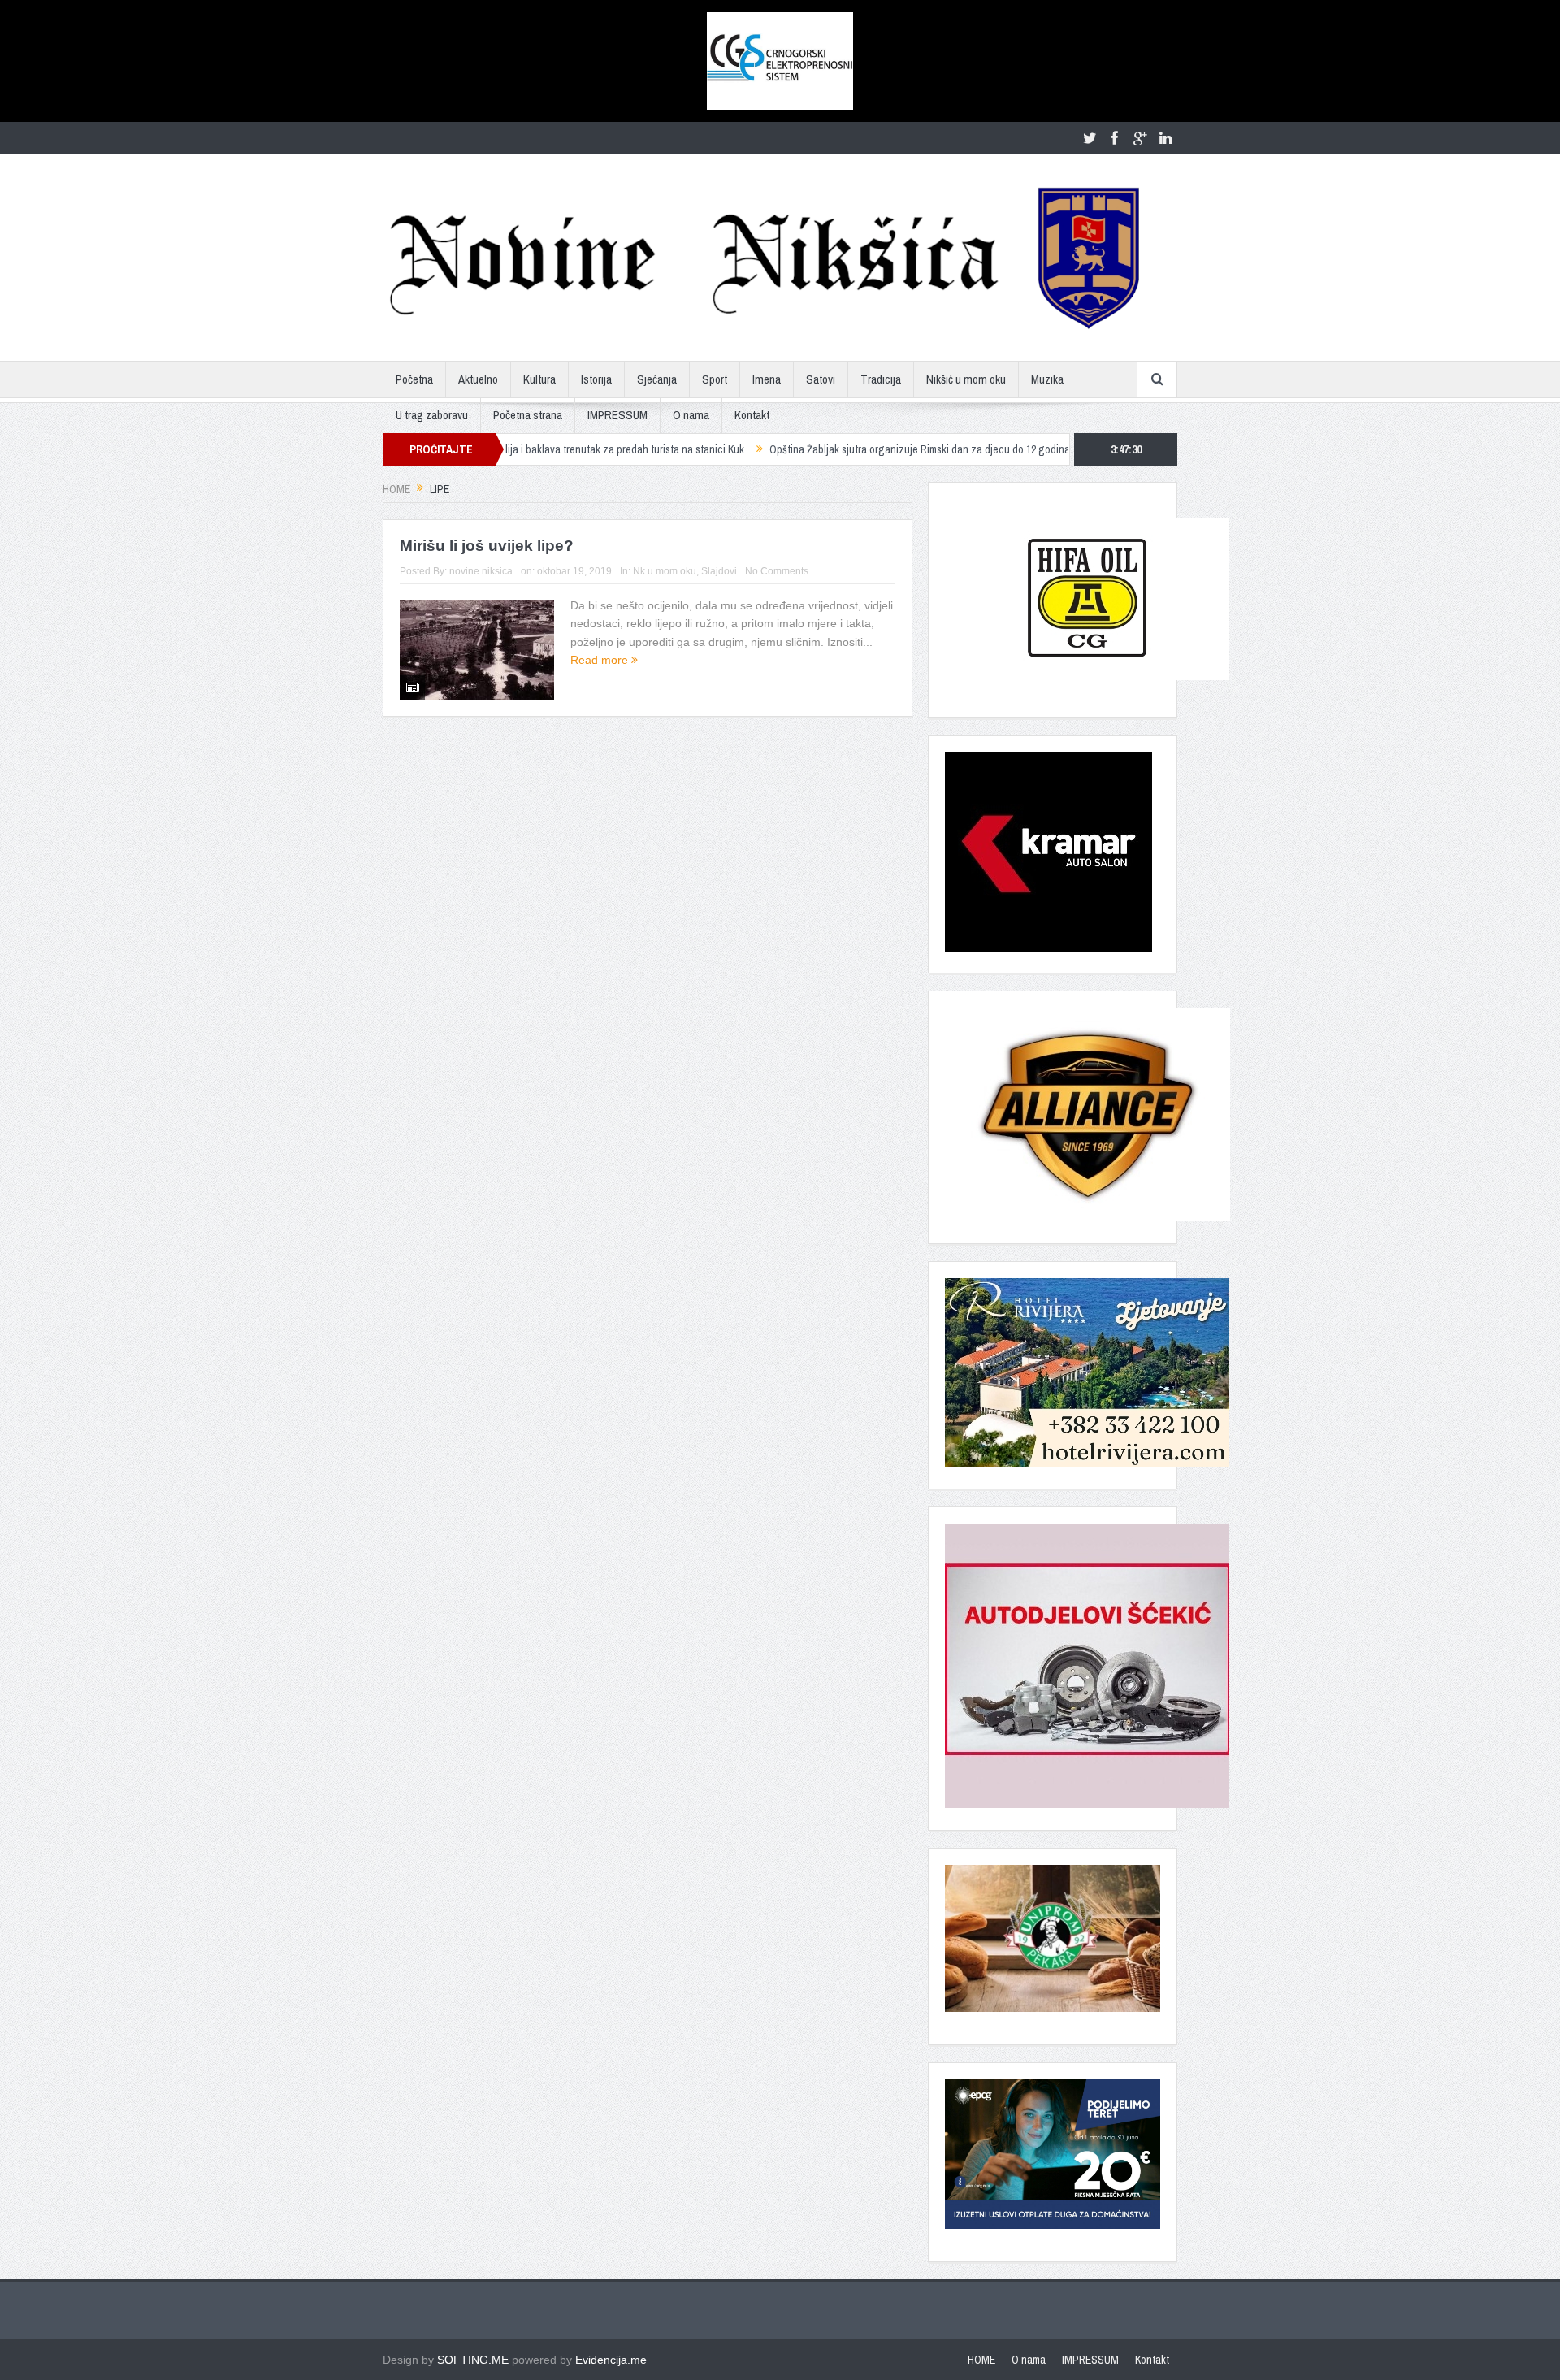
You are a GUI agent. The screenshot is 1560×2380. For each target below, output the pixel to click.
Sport (715, 379)
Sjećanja (657, 379)
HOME (981, 2360)
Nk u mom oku (665, 571)
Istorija (596, 379)
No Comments (777, 571)
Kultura (539, 379)
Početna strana (528, 415)
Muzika (1047, 379)
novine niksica (481, 571)
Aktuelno (478, 379)
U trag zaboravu (432, 415)
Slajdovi (719, 571)
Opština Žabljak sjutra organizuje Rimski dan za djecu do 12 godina (837, 449)
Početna (414, 379)
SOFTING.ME (473, 2360)
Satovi (821, 379)
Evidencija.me (611, 2360)
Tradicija (881, 379)
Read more (601, 660)
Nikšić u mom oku (966, 379)
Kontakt (752, 415)
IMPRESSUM (617, 415)
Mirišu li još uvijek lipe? (487, 546)
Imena (767, 379)
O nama (691, 415)
